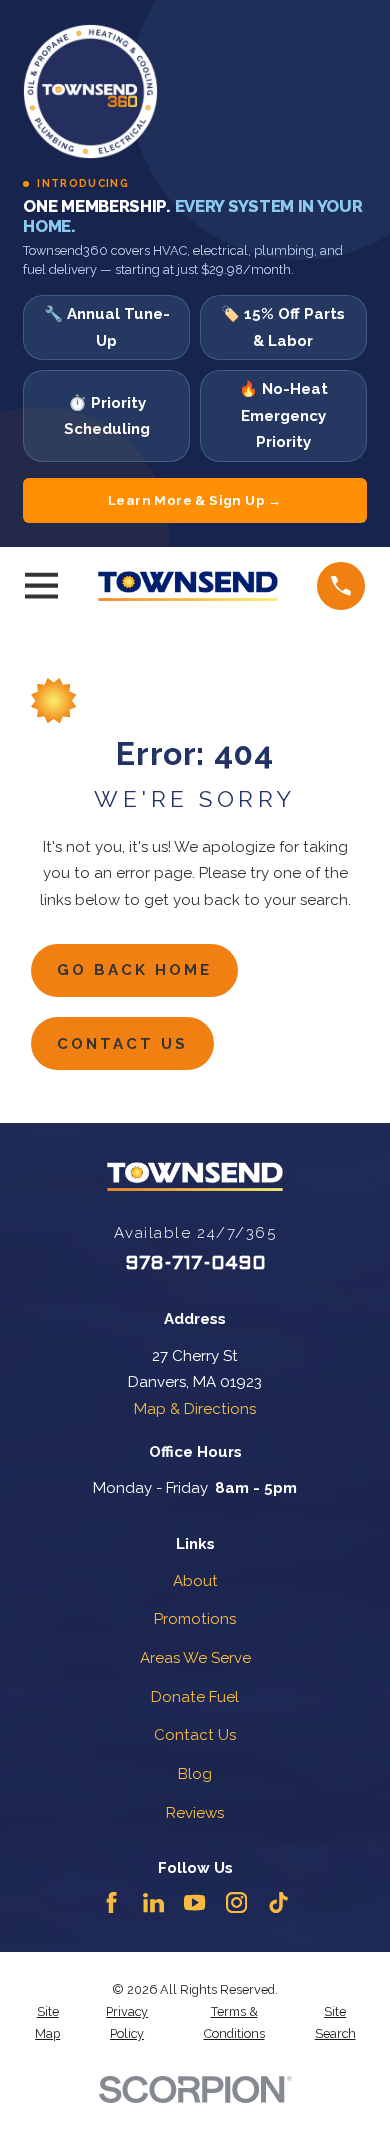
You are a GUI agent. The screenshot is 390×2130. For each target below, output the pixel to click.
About (195, 1581)
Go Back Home (134, 970)
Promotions (195, 1619)
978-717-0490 (195, 1264)
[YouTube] (194, 1902)
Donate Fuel (195, 1697)
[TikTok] (278, 1902)
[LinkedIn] (153, 1902)
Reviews (195, 1813)
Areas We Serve (195, 1658)
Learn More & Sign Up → (195, 500)
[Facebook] (111, 1902)
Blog (195, 1774)
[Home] (188, 586)
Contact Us (122, 1044)
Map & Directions (195, 1409)
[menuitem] (47, 2023)
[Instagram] (236, 1902)
